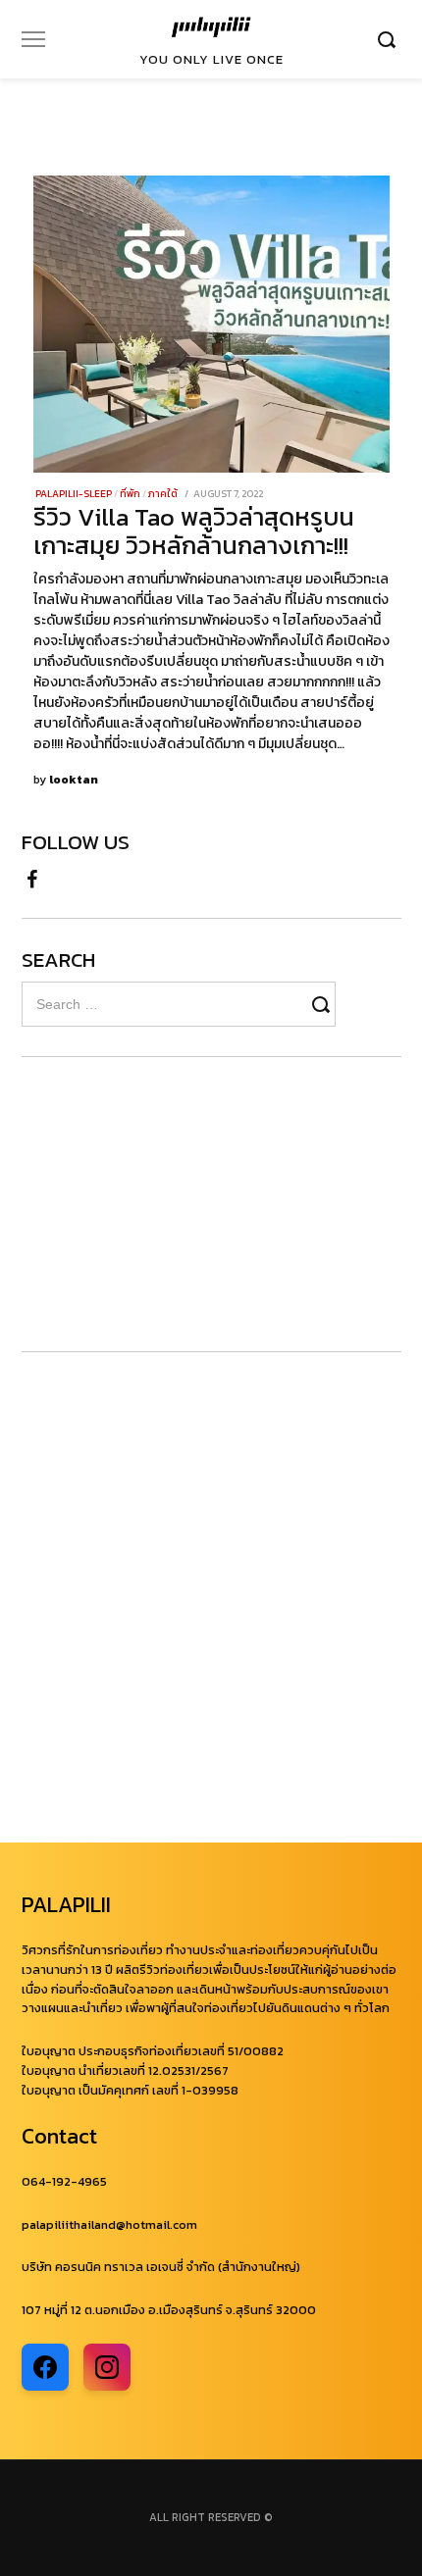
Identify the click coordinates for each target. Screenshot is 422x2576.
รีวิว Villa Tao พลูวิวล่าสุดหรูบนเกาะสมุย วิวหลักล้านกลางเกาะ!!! (194, 531)
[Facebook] (32, 877)
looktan (74, 780)
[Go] (390, 39)
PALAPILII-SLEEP (74, 494)
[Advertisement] (139, 1204)
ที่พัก (130, 494)
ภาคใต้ (163, 494)
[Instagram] (107, 2367)
